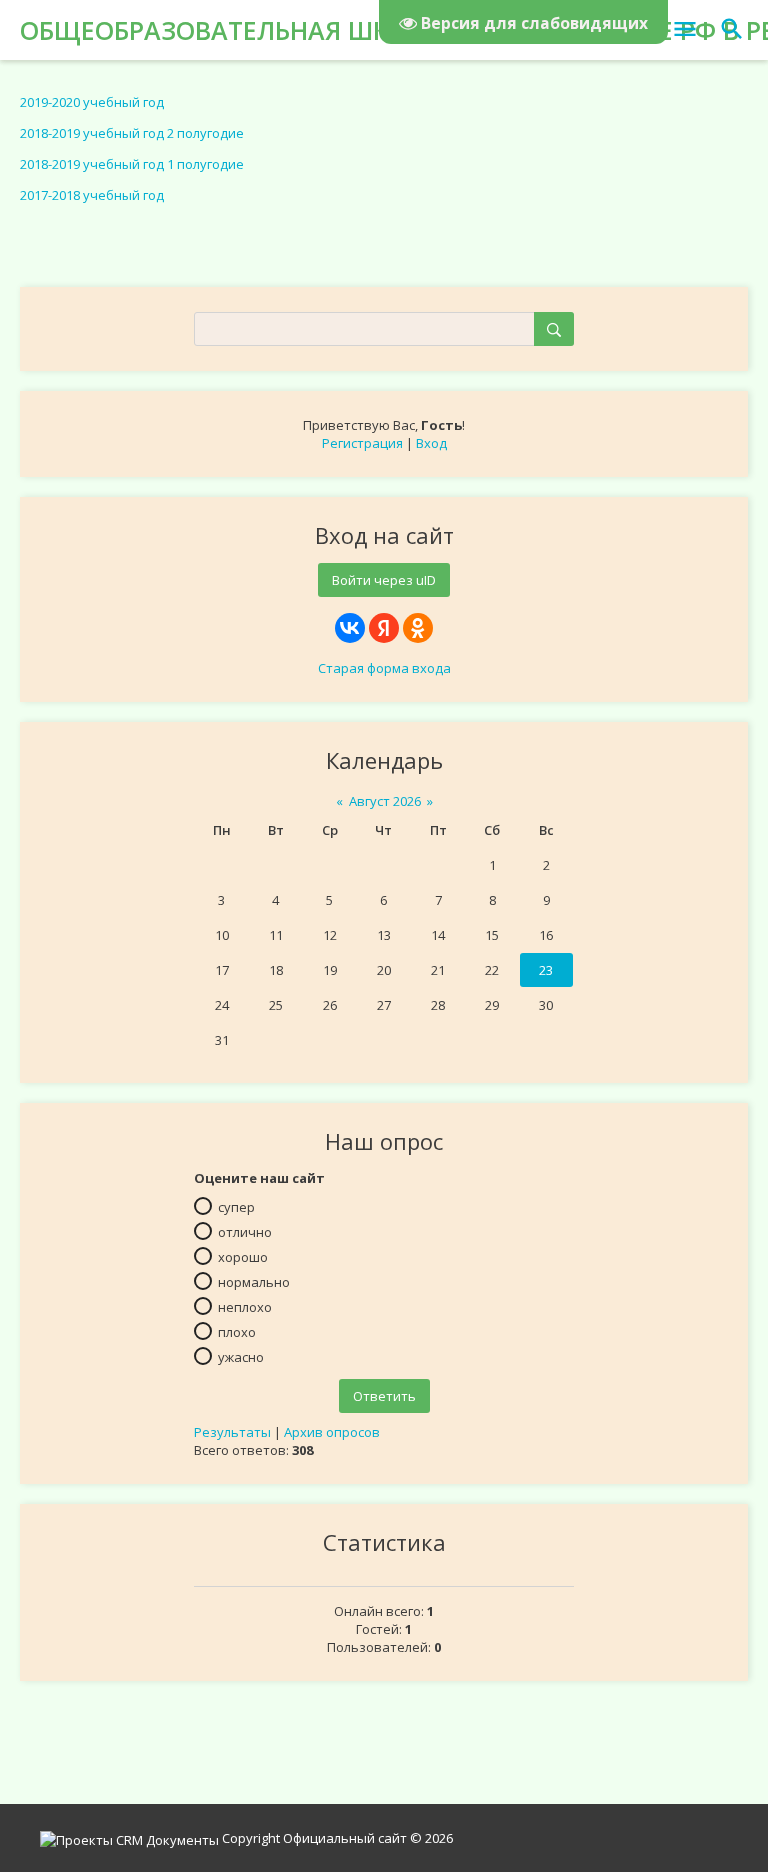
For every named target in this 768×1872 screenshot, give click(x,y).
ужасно (241, 1357)
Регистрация (362, 443)
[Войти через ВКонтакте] (350, 628)
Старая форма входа (384, 668)
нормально (254, 1282)
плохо (237, 1332)
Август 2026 (385, 801)
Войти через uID (384, 580)
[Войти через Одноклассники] (418, 628)
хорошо (243, 1257)
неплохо (245, 1307)
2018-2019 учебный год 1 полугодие (132, 164)
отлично (245, 1232)
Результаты (232, 1432)
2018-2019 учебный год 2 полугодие (132, 133)
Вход (431, 443)
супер (236, 1207)
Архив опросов (332, 1432)
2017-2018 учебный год (92, 195)
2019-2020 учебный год (92, 102)
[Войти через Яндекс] (384, 628)
